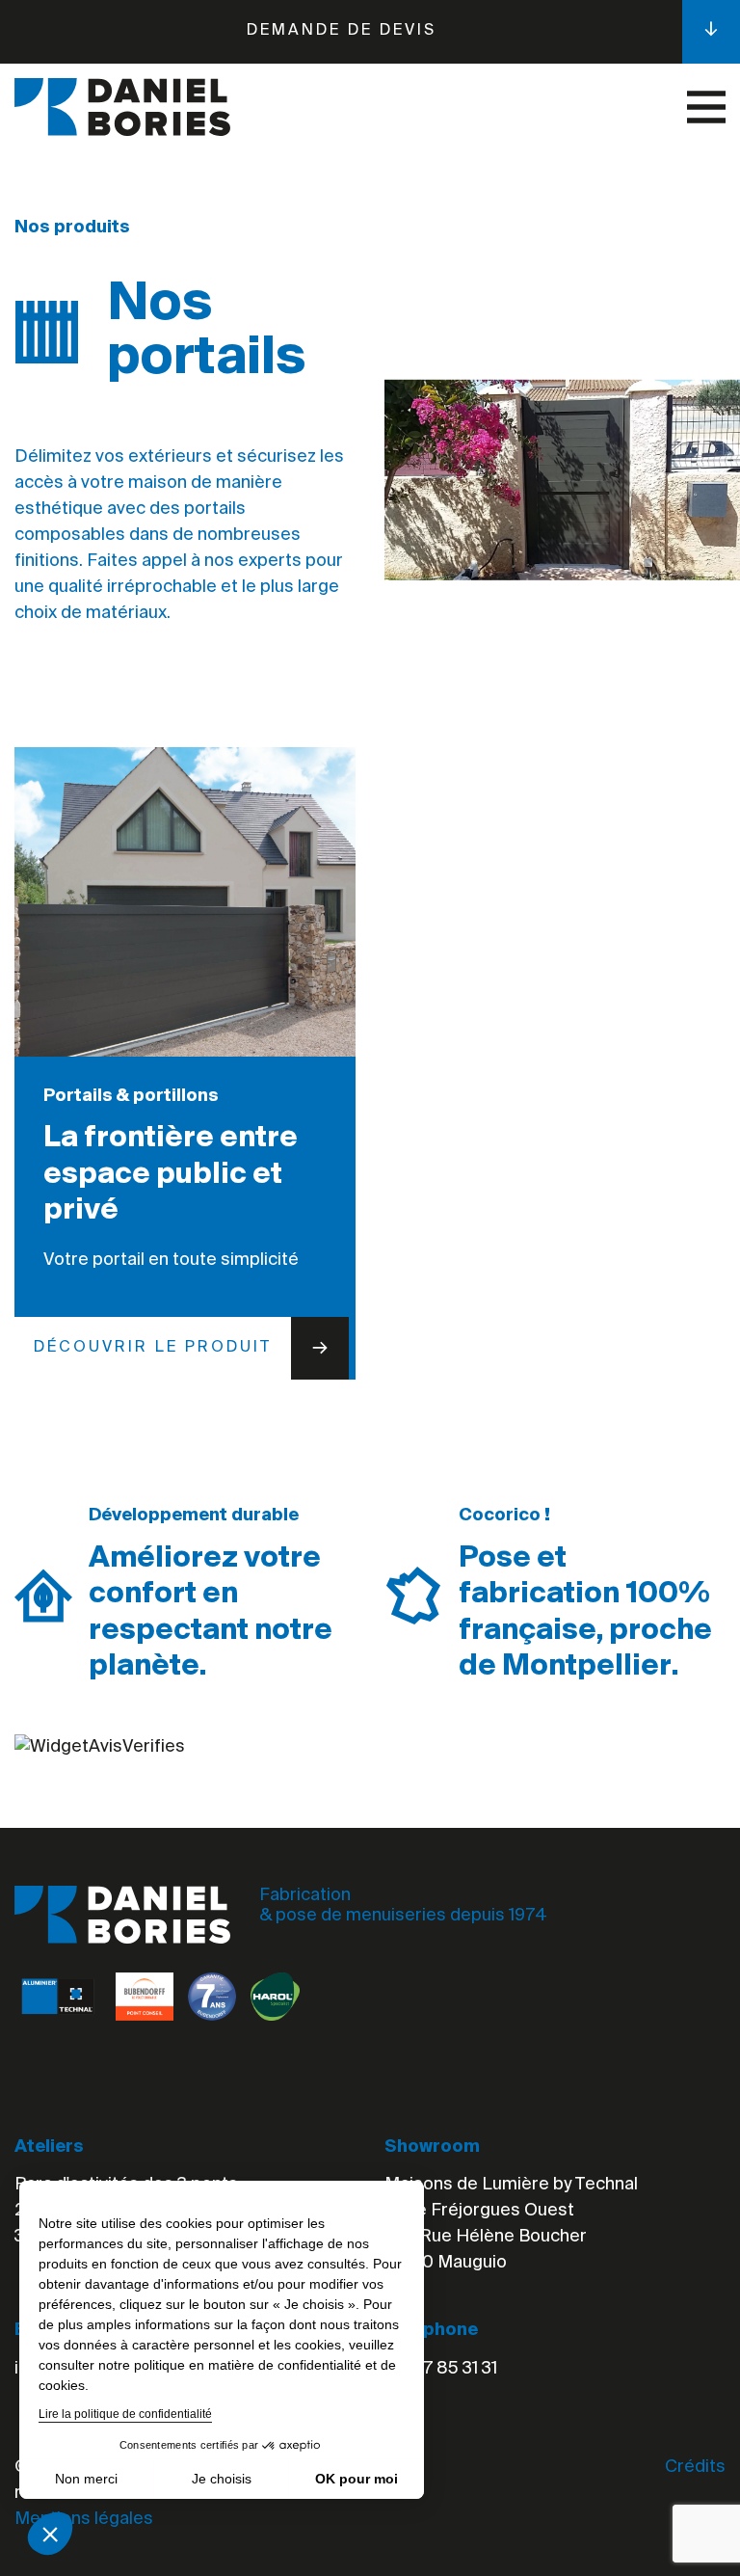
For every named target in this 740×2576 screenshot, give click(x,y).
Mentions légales (84, 2519)
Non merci (86, 2479)
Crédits (695, 2467)
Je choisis (222, 2479)
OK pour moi (357, 2479)
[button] (50, 2534)
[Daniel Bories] (122, 107)
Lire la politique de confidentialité (125, 2414)
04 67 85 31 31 (441, 2369)
